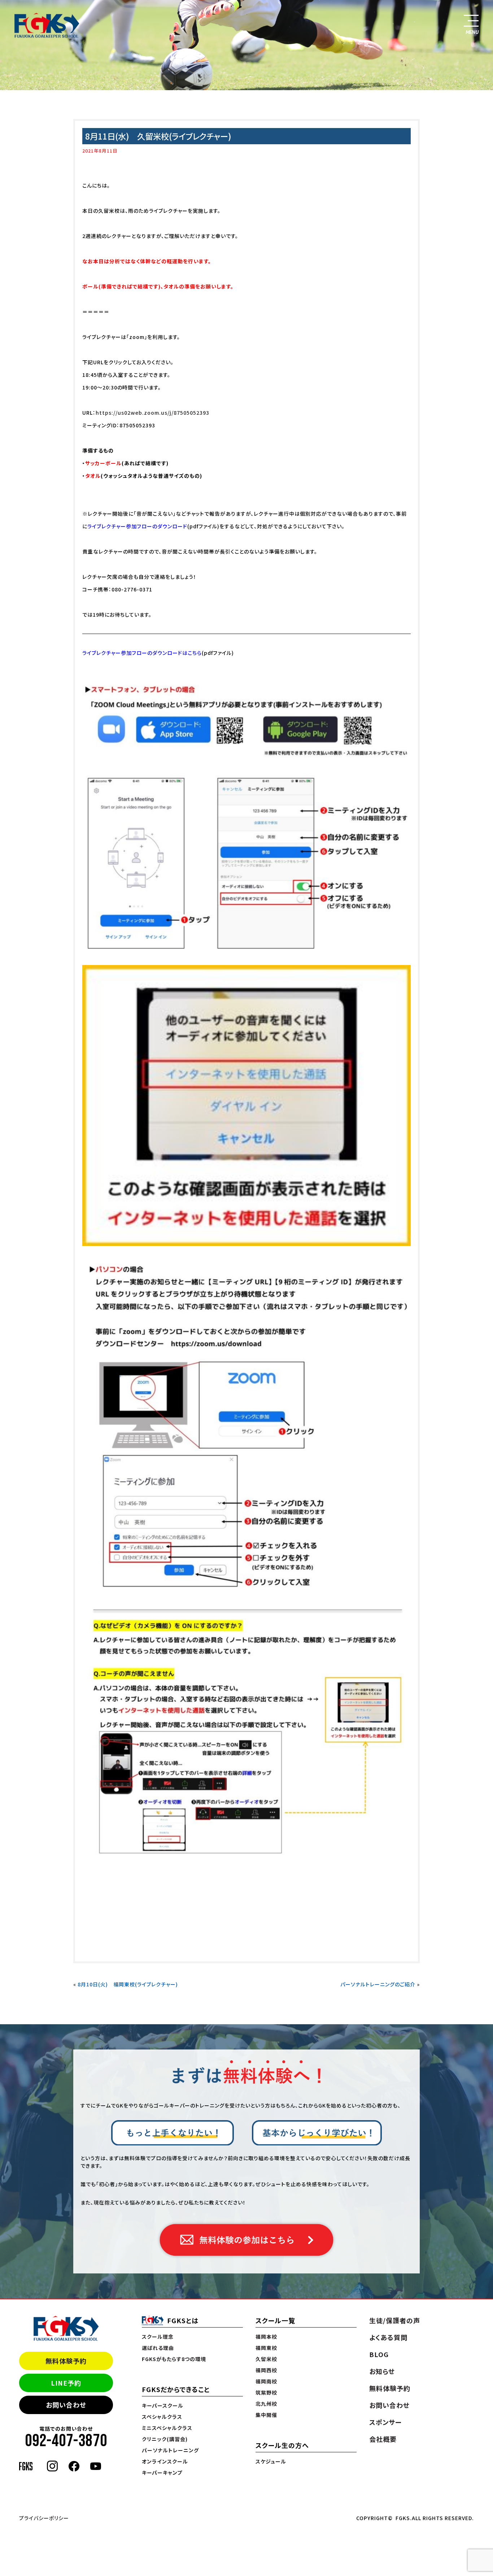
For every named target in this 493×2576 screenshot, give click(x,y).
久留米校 (266, 2359)
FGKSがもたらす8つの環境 (174, 2359)
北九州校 (266, 2404)
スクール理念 (158, 2337)
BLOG (379, 2354)
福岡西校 (266, 2370)
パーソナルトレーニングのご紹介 (378, 1984)
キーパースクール (163, 2405)
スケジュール (271, 2461)
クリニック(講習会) (165, 2439)
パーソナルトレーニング (170, 2450)
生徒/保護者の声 (395, 2320)
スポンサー (385, 2422)
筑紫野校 (266, 2392)
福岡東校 (266, 2348)
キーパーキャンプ (162, 2472)
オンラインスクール (165, 2461)
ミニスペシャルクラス (167, 2428)
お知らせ (382, 2371)
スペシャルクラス (162, 2417)
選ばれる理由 (158, 2348)
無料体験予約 (66, 2361)
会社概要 (383, 2439)
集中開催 (266, 2415)
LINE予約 (66, 2383)
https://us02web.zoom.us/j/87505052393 (152, 413)
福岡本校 (266, 2337)
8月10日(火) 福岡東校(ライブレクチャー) (128, 1984)
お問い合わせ (66, 2405)
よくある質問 (388, 2337)
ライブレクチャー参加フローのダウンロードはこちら (142, 653)
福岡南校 (266, 2381)
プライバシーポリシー (44, 2518)
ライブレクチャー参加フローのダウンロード (137, 526)
